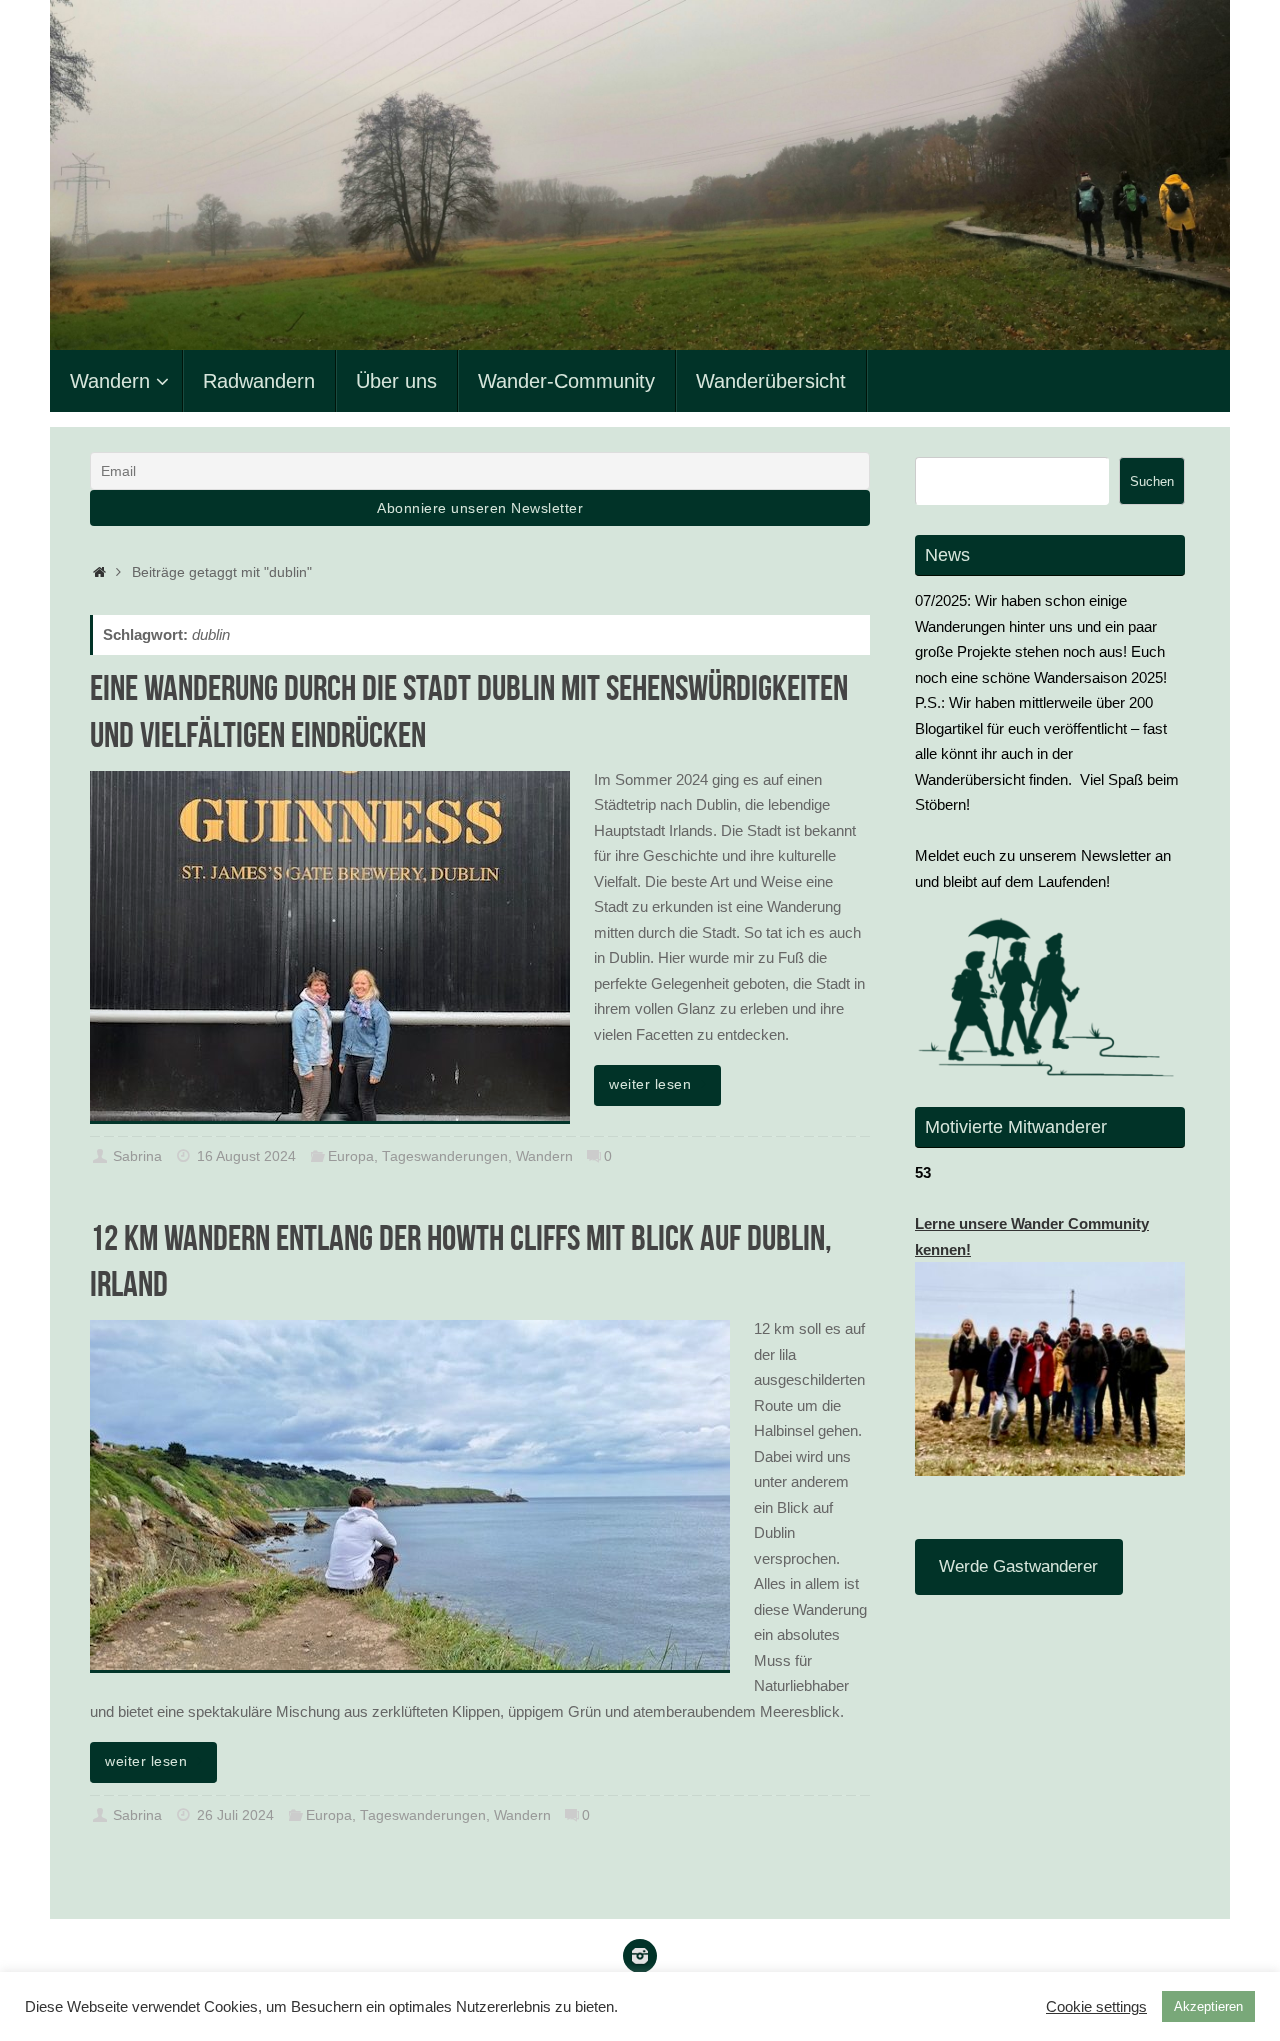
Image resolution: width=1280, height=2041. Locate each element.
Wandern (544, 1156)
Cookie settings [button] (1096, 2007)
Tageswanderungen (445, 1156)
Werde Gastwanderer (1018, 1566)
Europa (351, 1156)
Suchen (1152, 481)
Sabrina (137, 1156)
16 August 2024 (246, 1156)
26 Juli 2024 (235, 1815)
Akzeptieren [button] (1208, 2006)
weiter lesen (650, 1084)
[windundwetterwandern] (640, 1956)
